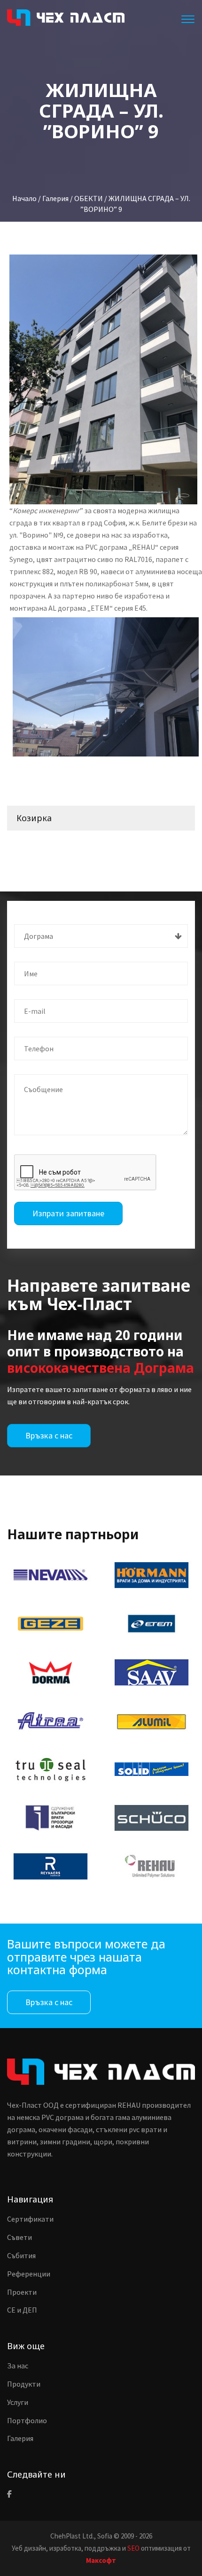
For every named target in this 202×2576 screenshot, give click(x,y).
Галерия (20, 2438)
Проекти (22, 2292)
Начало (24, 198)
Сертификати (30, 2219)
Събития (21, 2255)
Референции (29, 2274)
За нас (18, 2366)
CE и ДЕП (22, 2310)
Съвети (19, 2237)
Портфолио (27, 2420)
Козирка (34, 818)
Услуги (18, 2402)
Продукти (24, 2384)
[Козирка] (106, 687)
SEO (133, 2548)
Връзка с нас (49, 1435)
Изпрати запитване (68, 1213)
